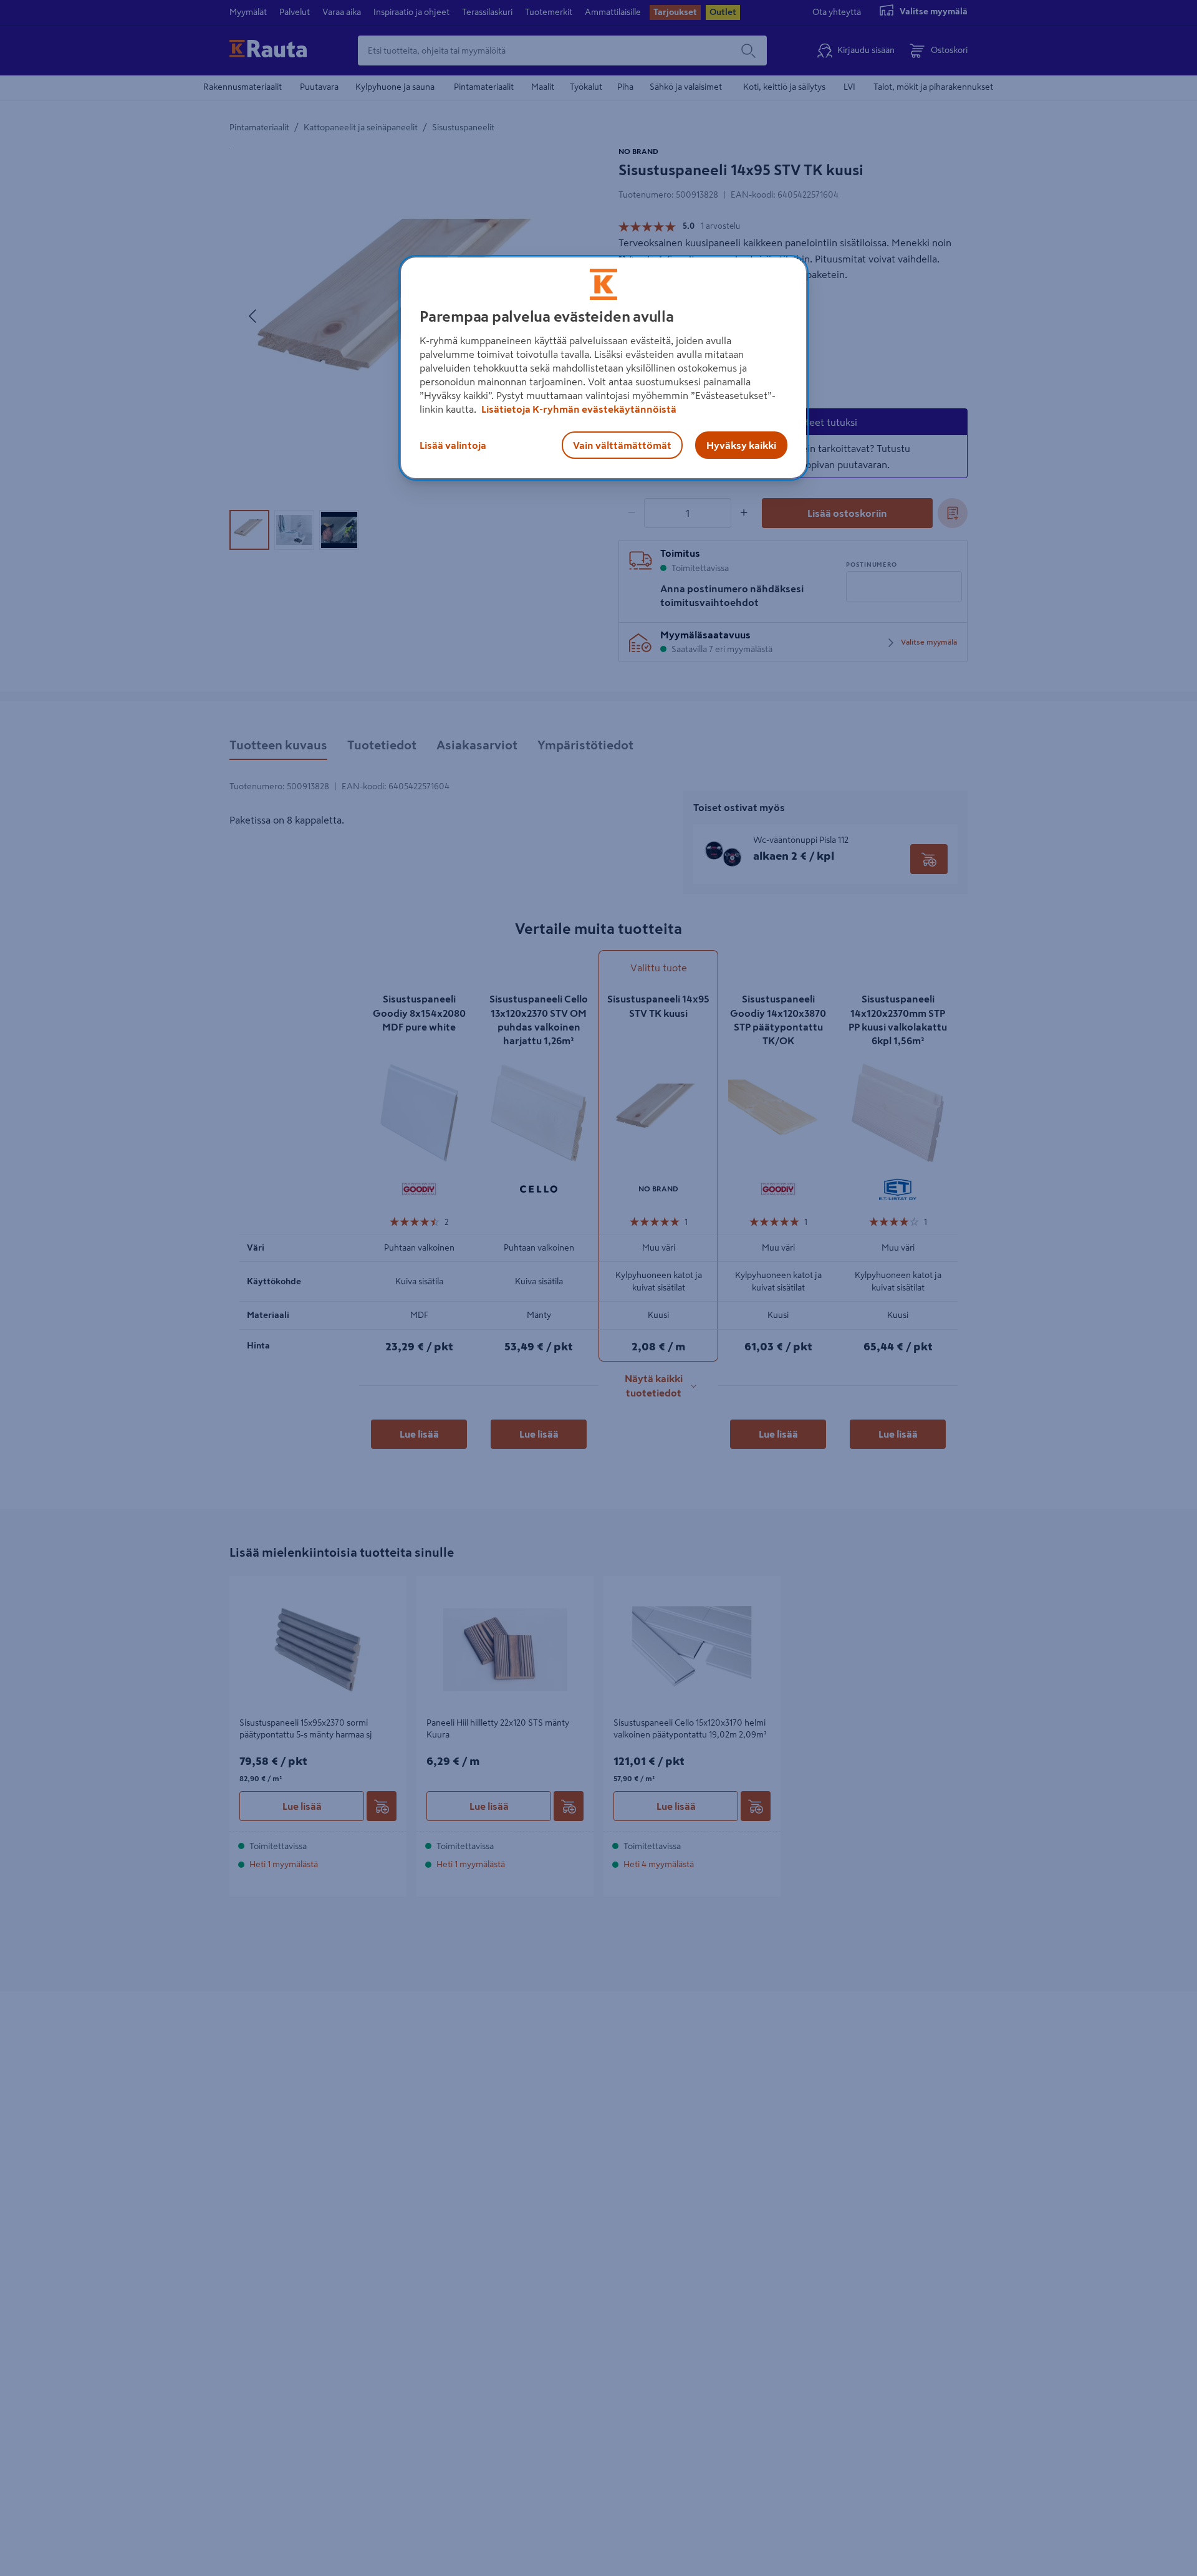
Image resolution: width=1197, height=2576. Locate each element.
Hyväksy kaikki (741, 445)
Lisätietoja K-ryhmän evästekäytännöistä (578, 409)
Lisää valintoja (453, 445)
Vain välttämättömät (622, 445)
